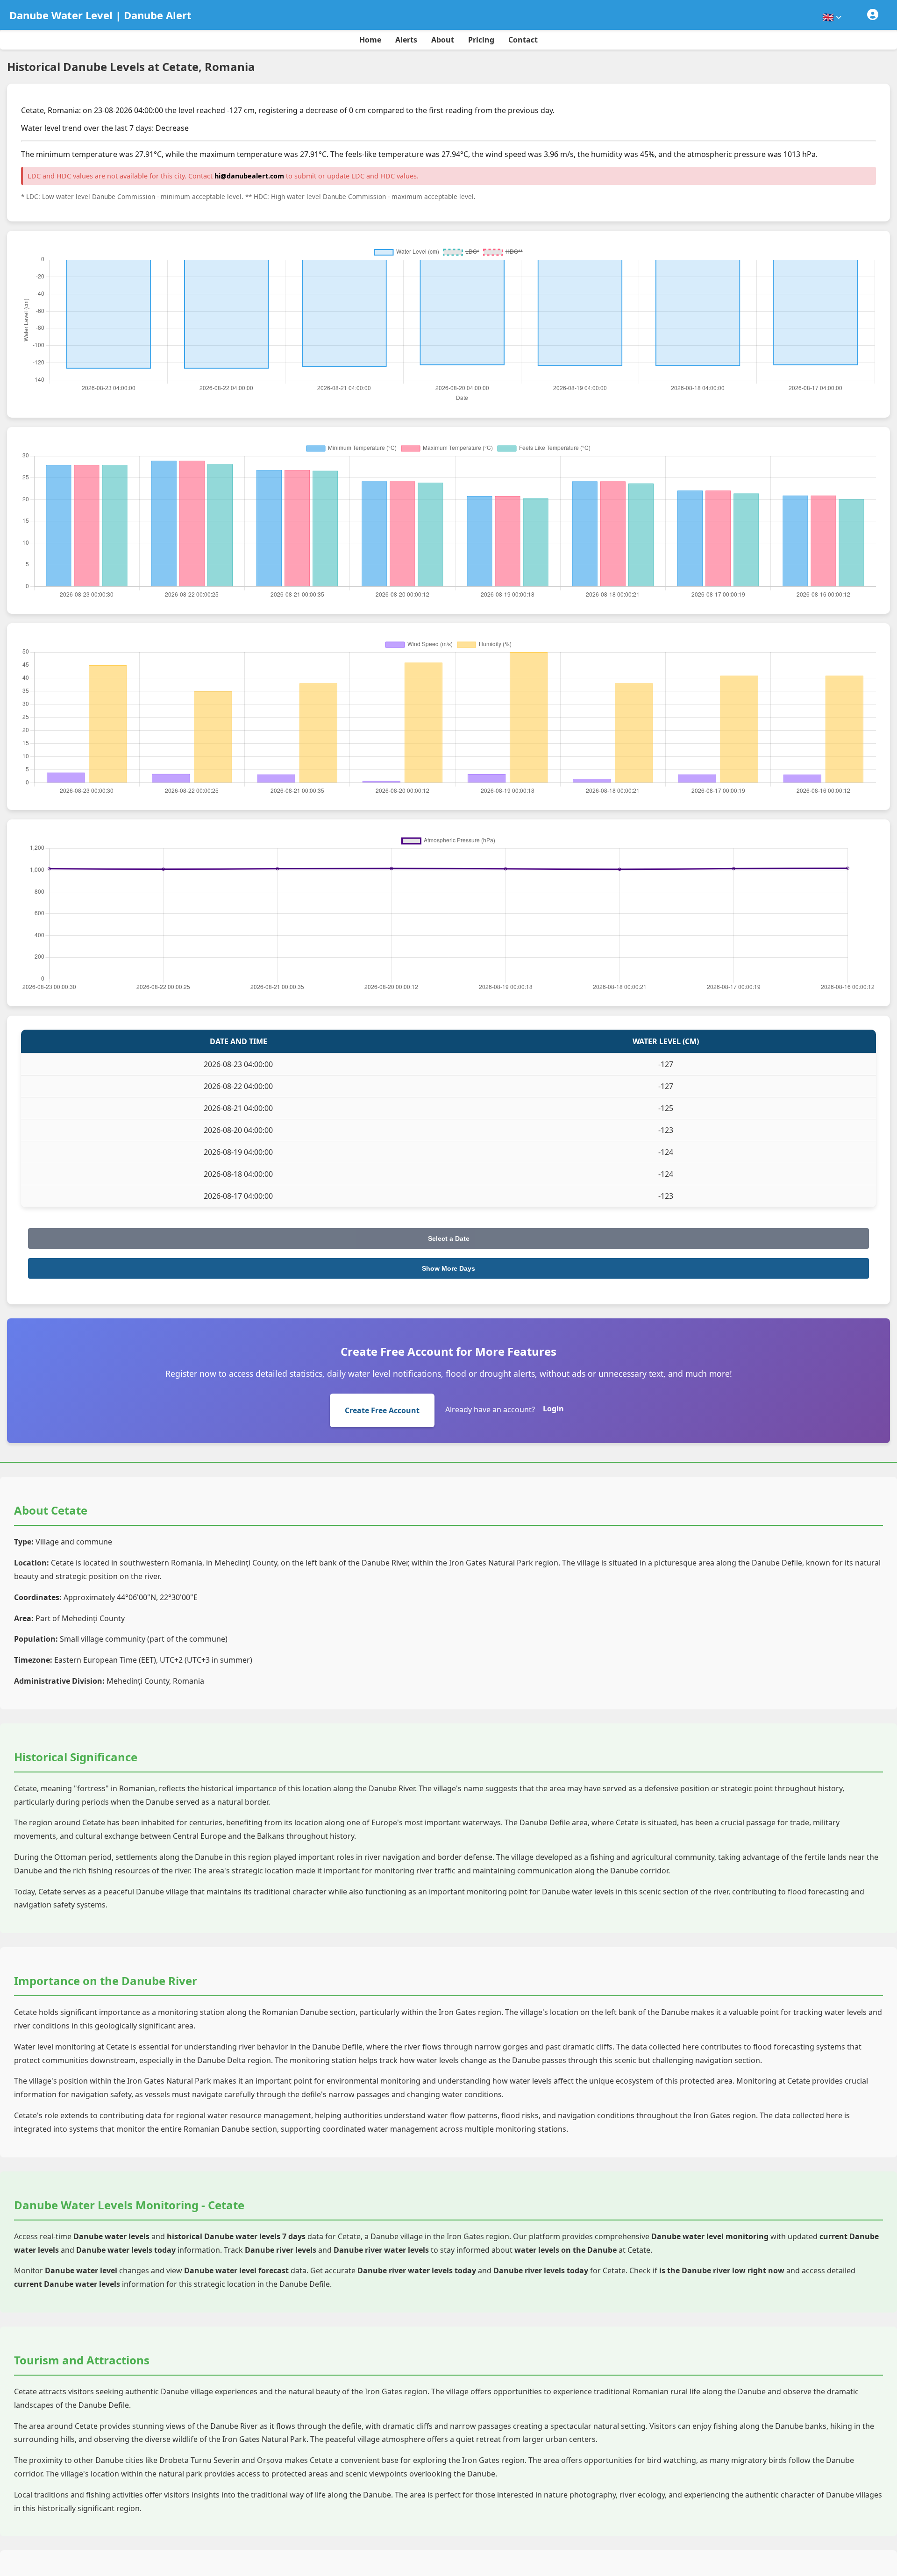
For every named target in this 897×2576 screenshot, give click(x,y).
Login (553, 1409)
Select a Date (449, 1238)
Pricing (481, 40)
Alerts (406, 40)
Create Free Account (382, 1410)
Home (370, 40)
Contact (523, 40)
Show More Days (448, 1268)
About (443, 40)
